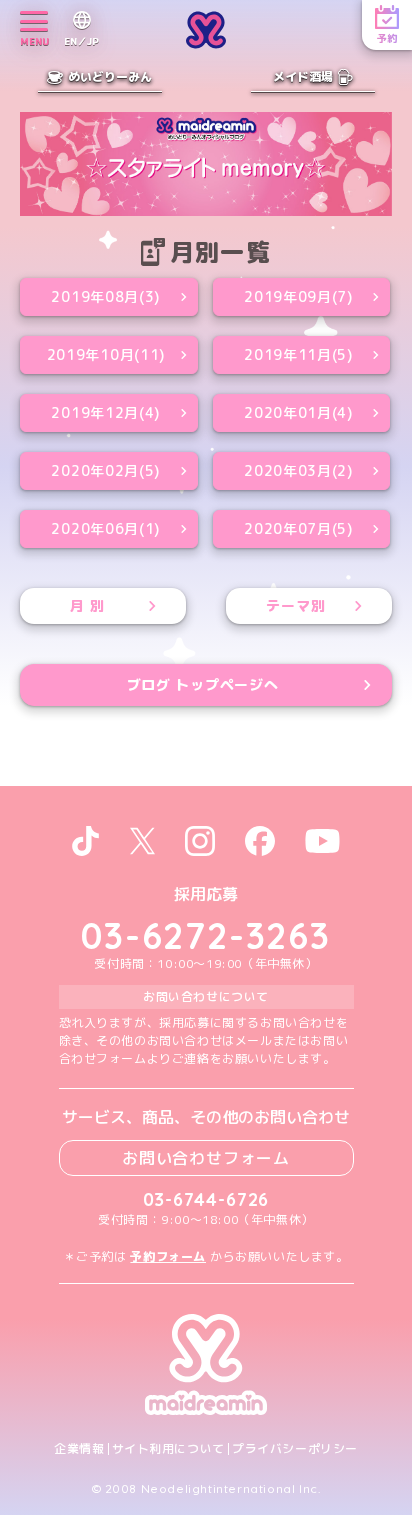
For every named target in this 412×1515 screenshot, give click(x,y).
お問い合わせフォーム (206, 1158)
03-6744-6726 (206, 1199)
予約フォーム (168, 1256)
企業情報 (79, 1449)
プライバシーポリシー (295, 1449)
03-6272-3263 (206, 935)
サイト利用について (168, 1449)
